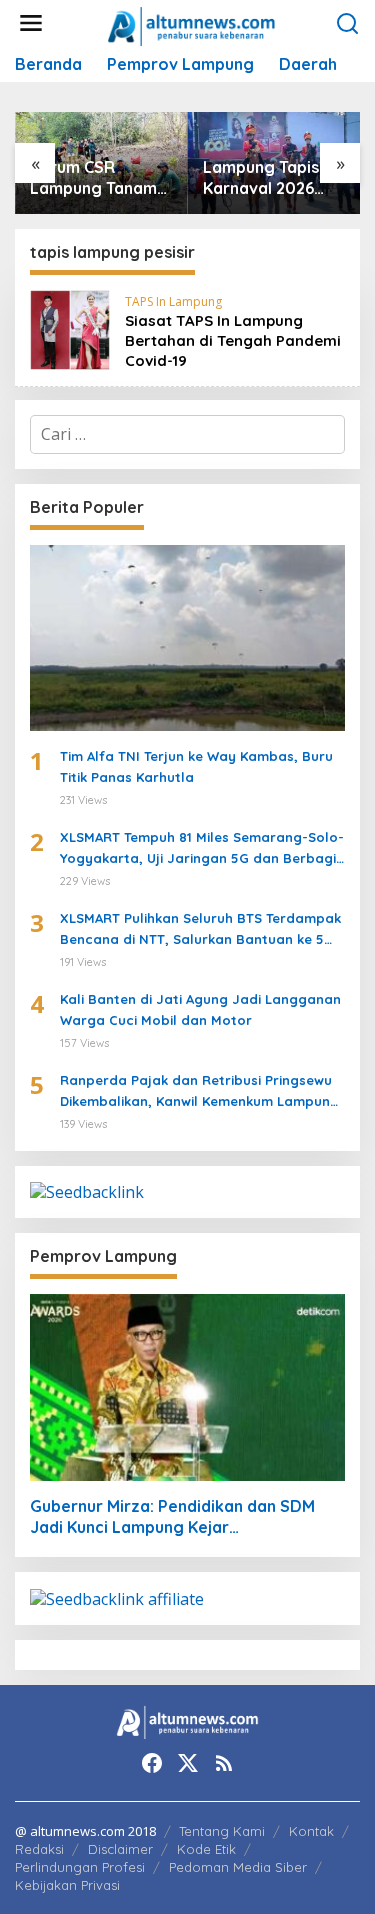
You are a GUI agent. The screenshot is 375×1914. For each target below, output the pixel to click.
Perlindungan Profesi (80, 1867)
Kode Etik (206, 1849)
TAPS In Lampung (173, 301)
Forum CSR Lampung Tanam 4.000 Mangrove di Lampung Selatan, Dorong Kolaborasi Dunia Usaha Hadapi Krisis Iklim (96, 178)
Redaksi (39, 1849)
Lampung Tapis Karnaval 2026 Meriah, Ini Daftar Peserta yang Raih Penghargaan (270, 178)
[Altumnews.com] (191, 24)
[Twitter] (188, 1763)
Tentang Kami (222, 1831)
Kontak (311, 1831)
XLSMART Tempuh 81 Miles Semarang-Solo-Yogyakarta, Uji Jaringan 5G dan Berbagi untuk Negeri (202, 849)
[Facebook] (152, 1763)
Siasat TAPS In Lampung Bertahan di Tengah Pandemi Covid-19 (233, 340)
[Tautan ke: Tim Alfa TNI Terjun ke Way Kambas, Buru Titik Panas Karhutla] (187, 638)
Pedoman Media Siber (238, 1867)
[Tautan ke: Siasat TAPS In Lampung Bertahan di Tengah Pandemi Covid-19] (70, 328)
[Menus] (31, 23)
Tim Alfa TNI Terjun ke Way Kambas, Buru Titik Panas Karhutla (196, 766)
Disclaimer (120, 1849)
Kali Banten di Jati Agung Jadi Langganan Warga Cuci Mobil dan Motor (200, 1009)
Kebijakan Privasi (67, 1885)
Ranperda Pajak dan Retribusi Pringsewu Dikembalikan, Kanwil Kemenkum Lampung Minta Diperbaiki (199, 1092)
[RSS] (224, 1763)
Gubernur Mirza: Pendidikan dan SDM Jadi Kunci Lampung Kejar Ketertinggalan (172, 1517)
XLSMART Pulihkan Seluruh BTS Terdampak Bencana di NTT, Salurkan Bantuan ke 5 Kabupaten (200, 930)
